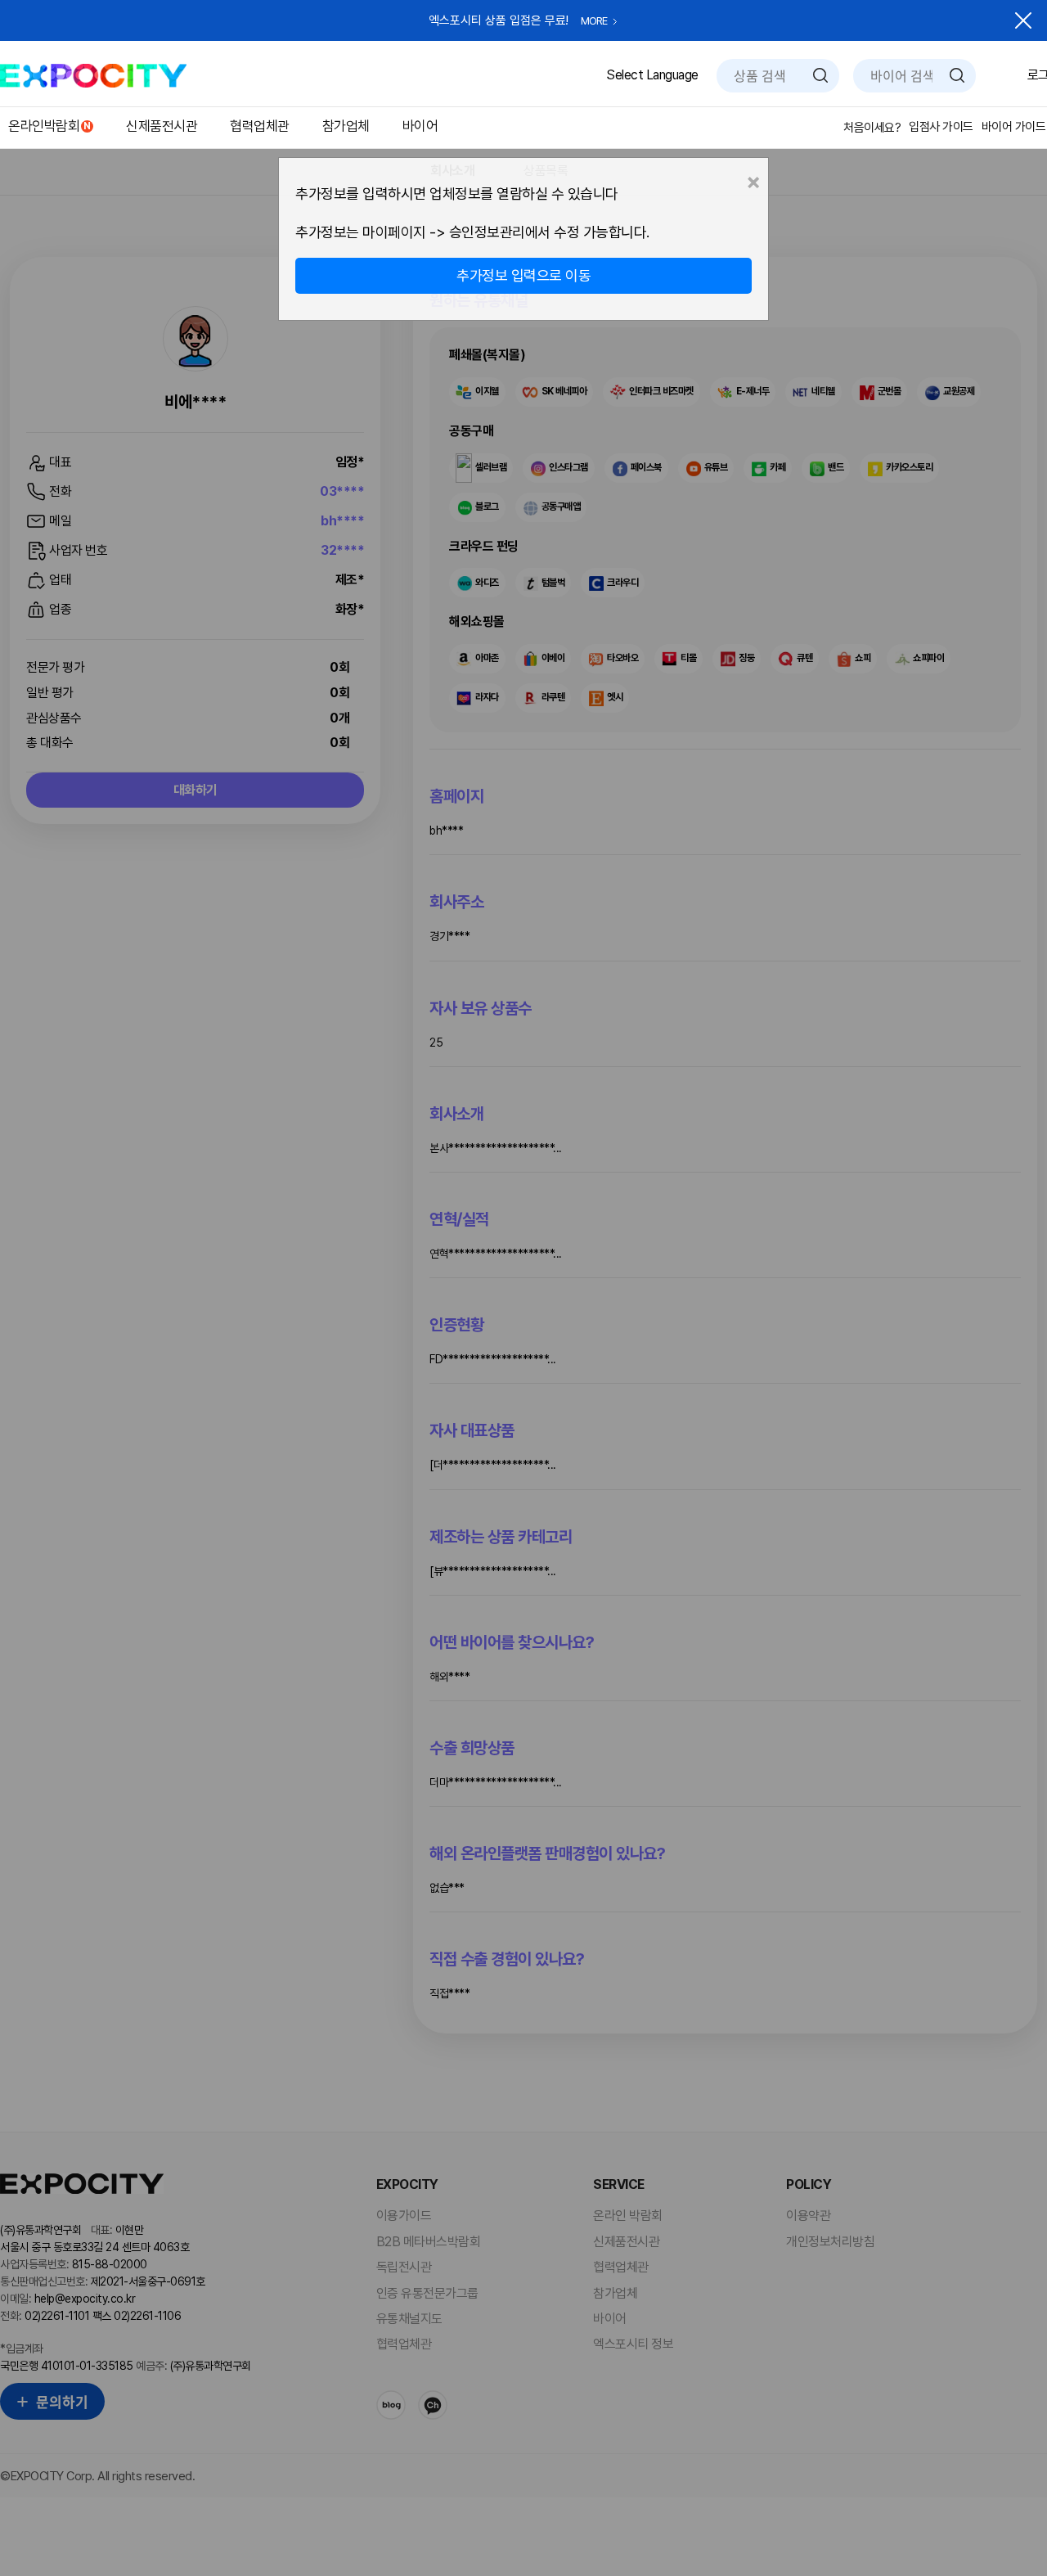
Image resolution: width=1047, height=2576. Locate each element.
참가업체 (346, 126)
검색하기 (820, 75)
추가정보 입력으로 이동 (523, 275)
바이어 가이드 (1014, 127)
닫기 (1023, 20)
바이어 (420, 126)
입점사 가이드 (941, 127)
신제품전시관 (162, 126)
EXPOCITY (93, 76)
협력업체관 (260, 126)
